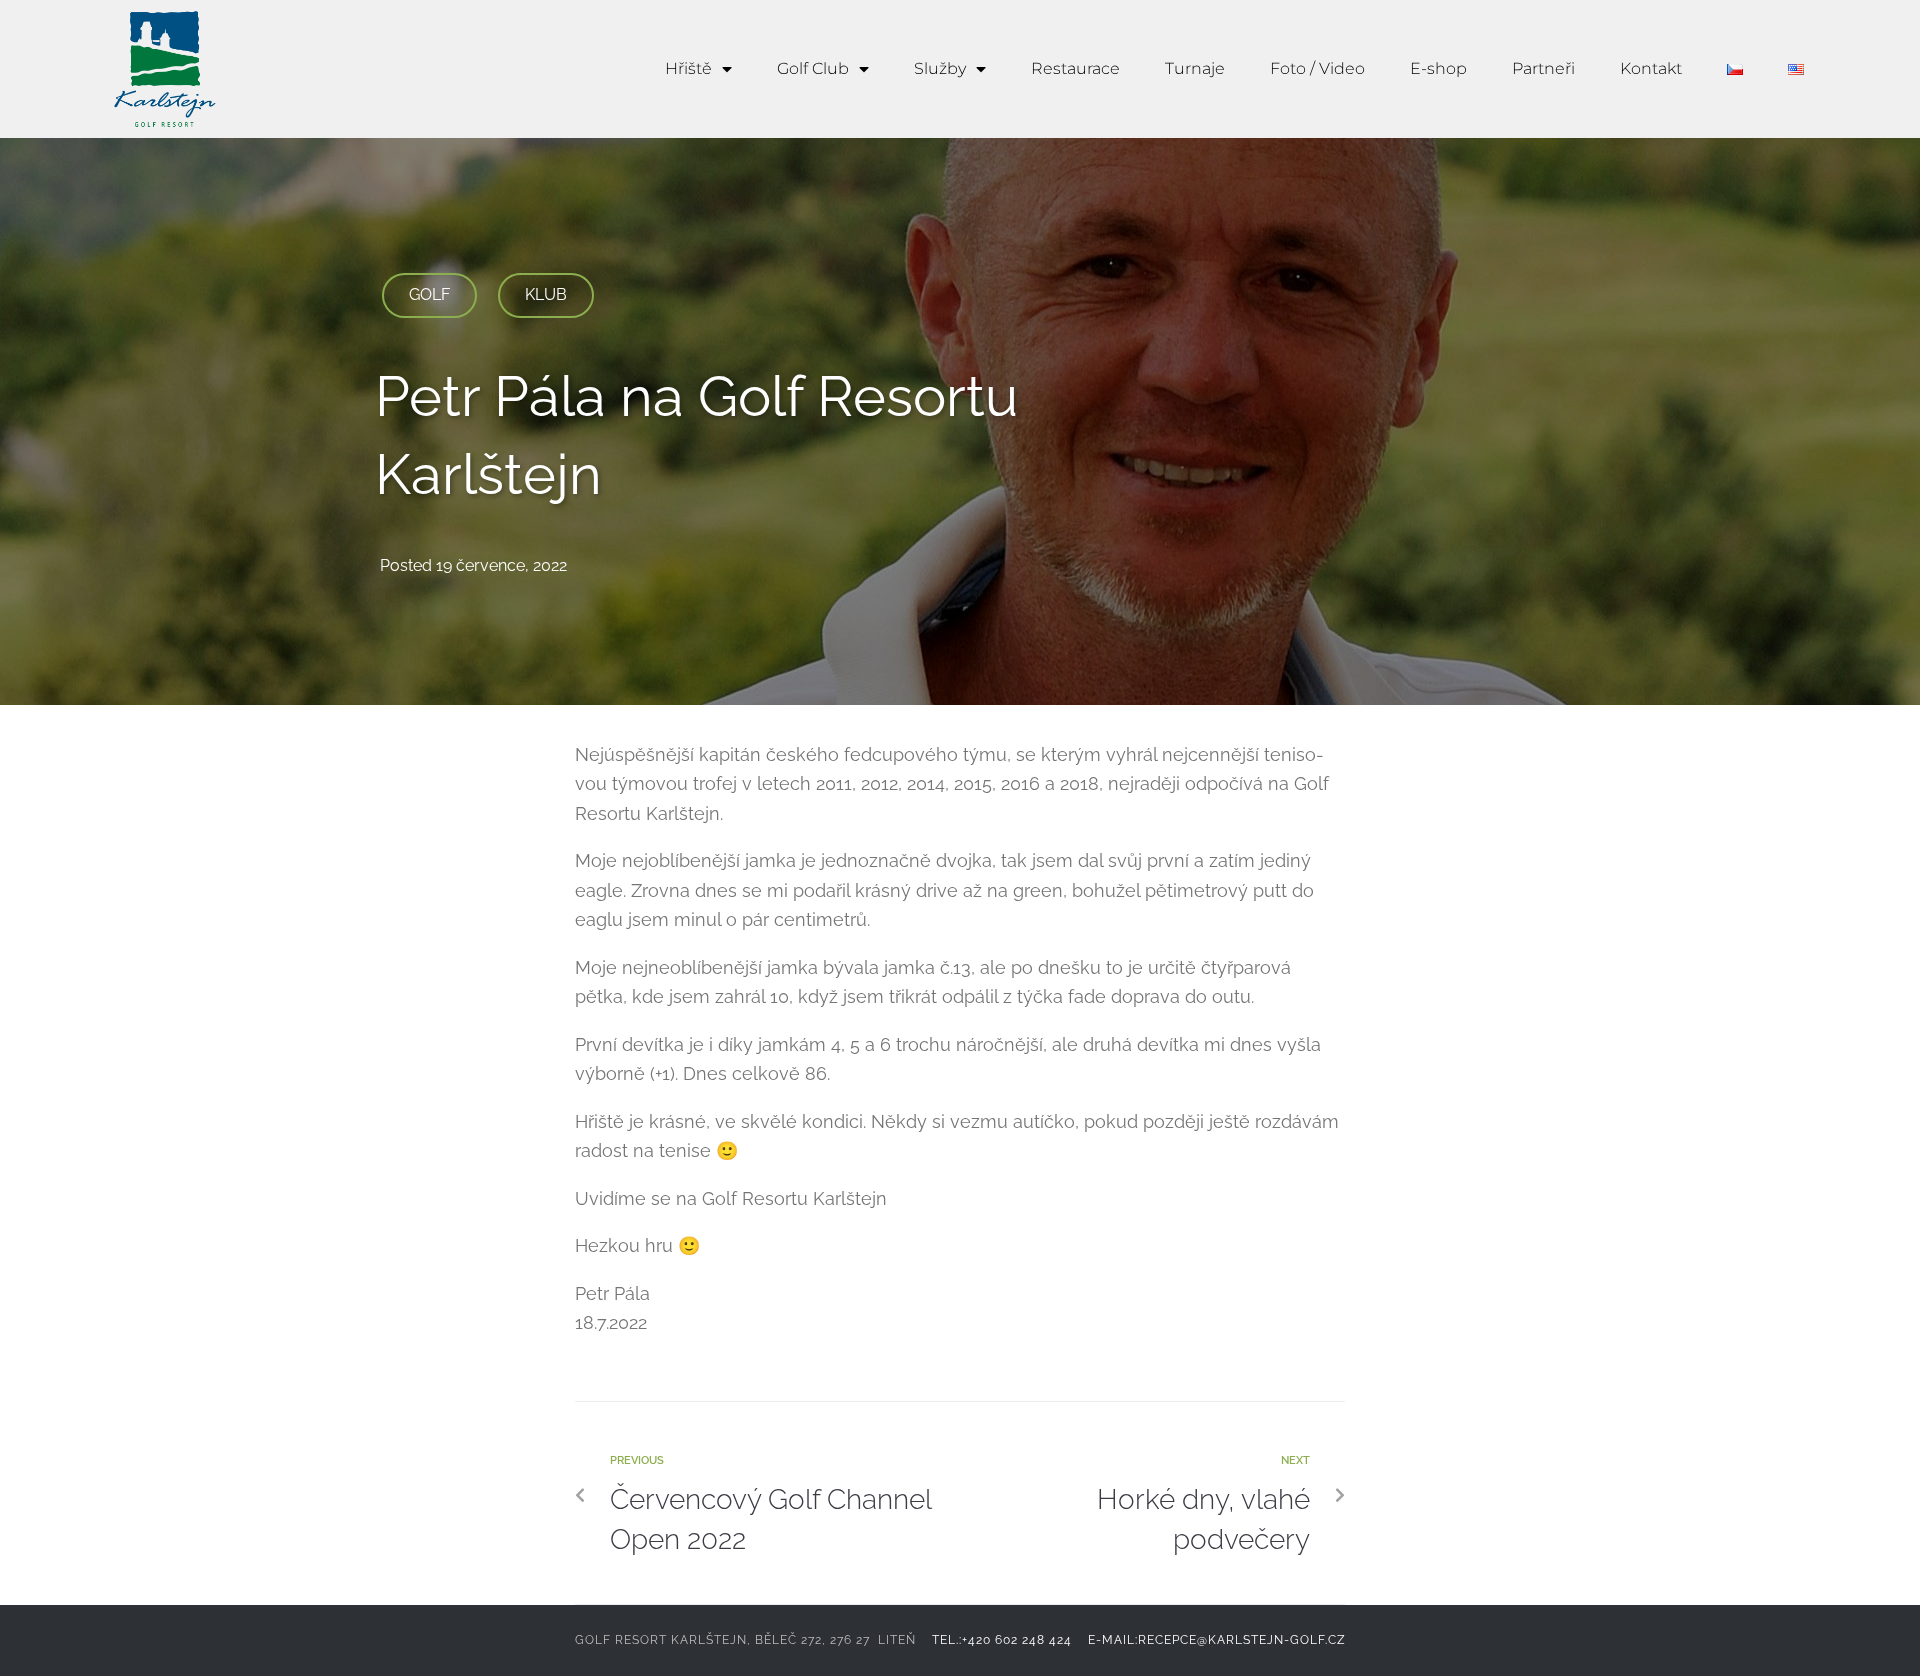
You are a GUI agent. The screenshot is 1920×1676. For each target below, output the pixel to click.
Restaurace (1075, 68)
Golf (429, 294)
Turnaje (1195, 68)
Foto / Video (1317, 68)
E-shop (1438, 68)
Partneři (1543, 68)
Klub (546, 294)
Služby (940, 68)
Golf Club (813, 68)
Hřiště (688, 68)
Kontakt (1651, 68)
